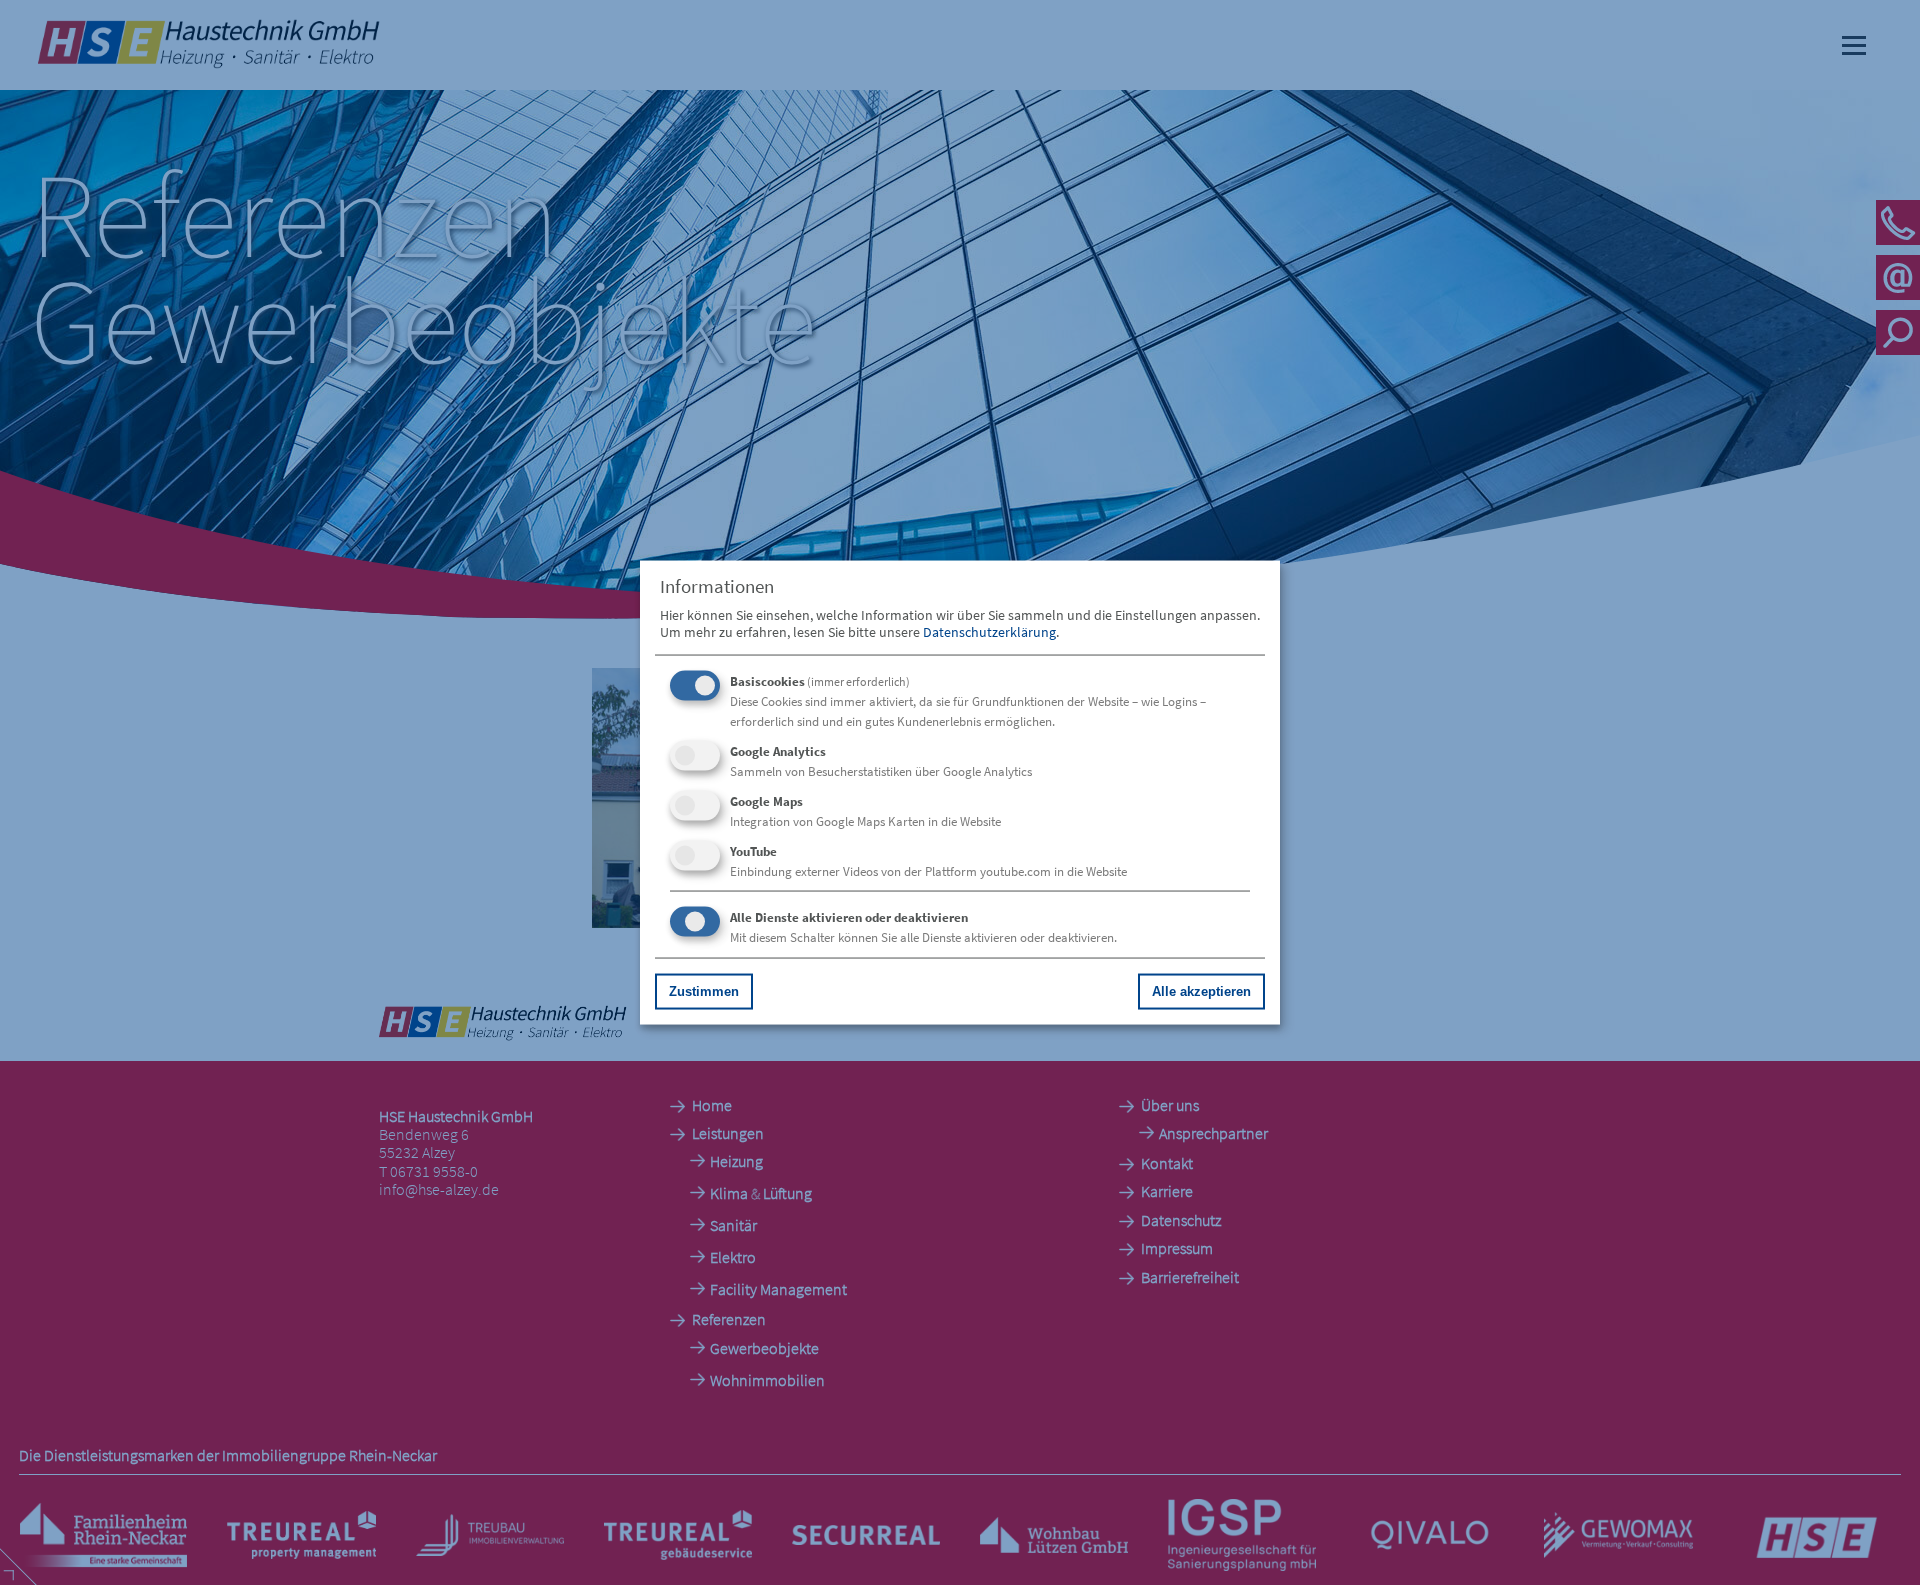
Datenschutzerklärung (989, 631)
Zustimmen (704, 990)
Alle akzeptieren (1201, 990)
